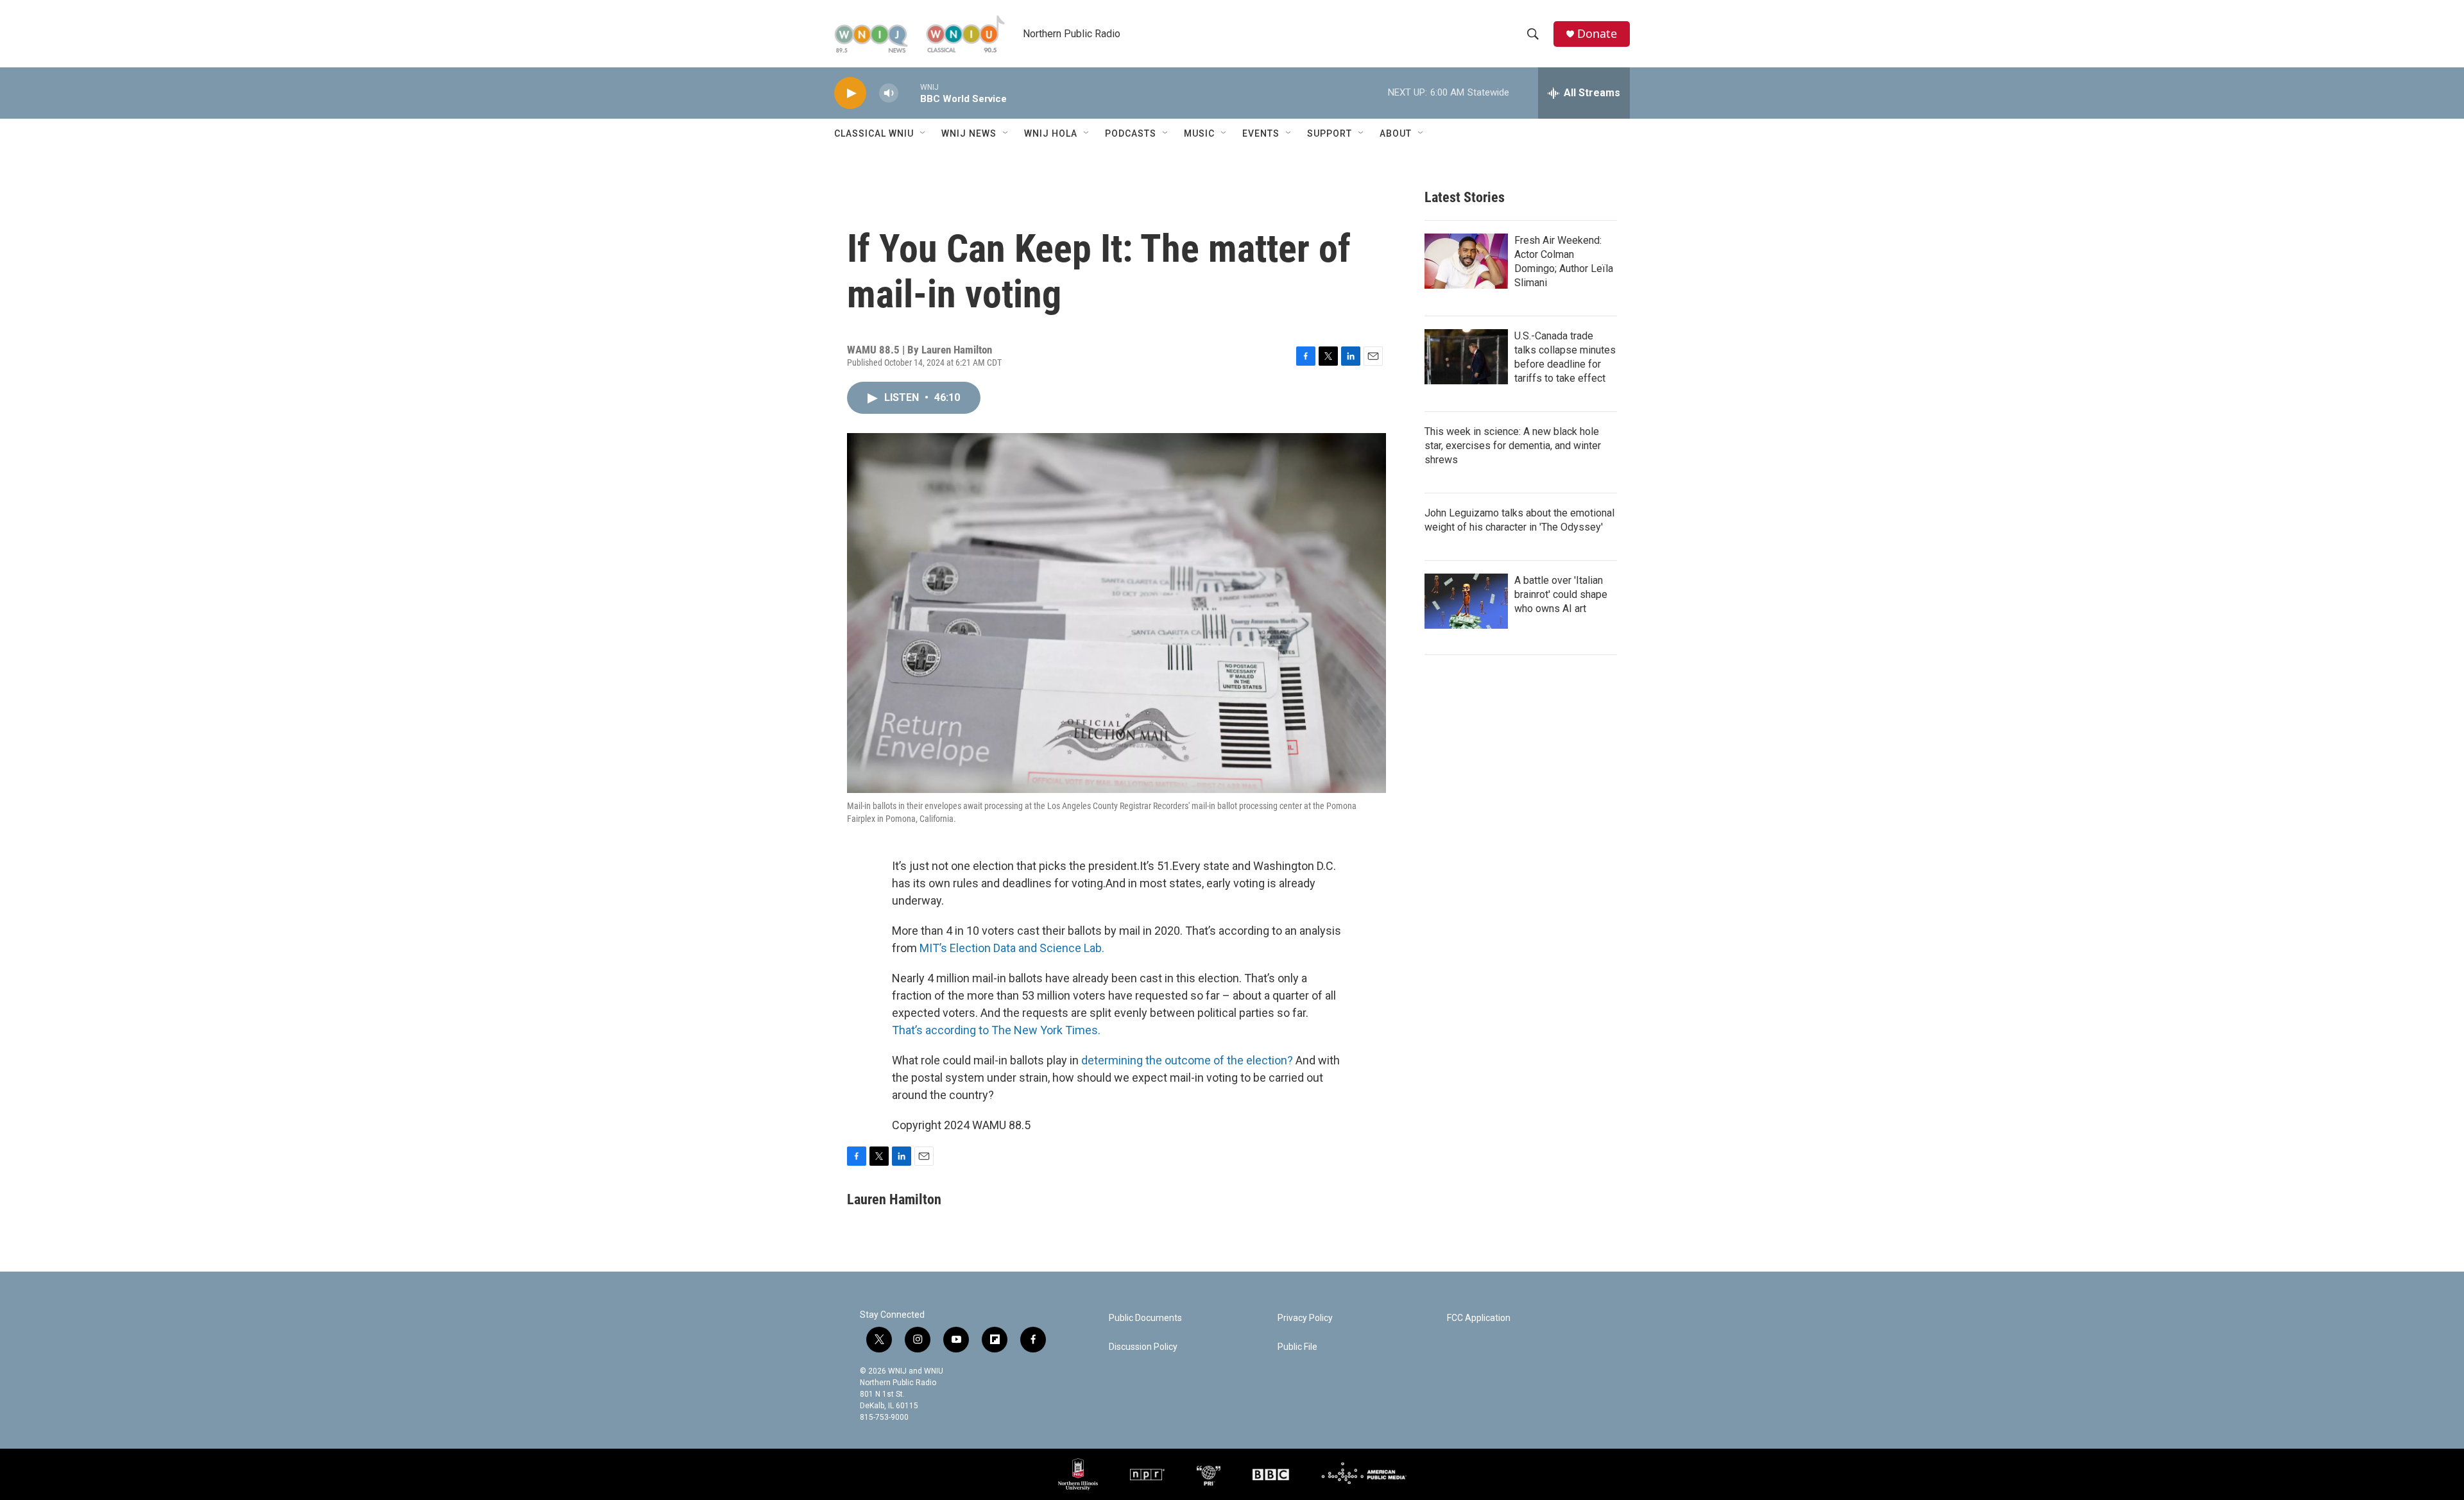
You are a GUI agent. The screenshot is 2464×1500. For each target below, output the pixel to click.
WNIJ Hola (1051, 133)
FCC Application (1479, 1318)
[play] (850, 93)
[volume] (889, 93)
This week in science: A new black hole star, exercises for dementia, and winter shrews (1513, 446)
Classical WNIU (874, 133)
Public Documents (1145, 1318)
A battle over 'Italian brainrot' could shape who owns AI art (1561, 594)
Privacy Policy (1305, 1318)
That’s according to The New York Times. (996, 1030)
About (1396, 133)
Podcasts (1131, 133)
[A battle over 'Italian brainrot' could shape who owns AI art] (1466, 601)
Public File (1297, 1347)
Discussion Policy (1143, 1347)
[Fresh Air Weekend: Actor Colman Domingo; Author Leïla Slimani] (1466, 261)
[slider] (909, 93)
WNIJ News (969, 133)
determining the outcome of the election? (1187, 1060)
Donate (1597, 34)
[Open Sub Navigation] (923, 133)
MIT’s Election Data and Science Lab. (1012, 948)
